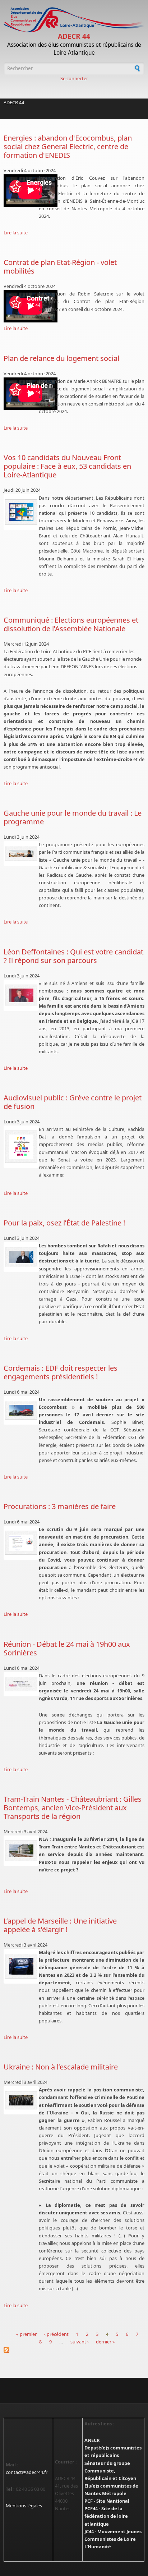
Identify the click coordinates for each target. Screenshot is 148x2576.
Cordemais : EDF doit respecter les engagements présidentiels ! (61, 1372)
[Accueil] (74, 20)
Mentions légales (24, 2506)
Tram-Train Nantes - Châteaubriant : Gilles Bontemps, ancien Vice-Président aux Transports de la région (73, 1808)
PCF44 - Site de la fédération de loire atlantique (106, 2516)
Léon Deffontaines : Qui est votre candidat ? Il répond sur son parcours (73, 956)
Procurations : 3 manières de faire (60, 1506)
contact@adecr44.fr (27, 2472)
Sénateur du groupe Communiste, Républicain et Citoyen (110, 2471)
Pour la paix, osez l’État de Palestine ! (64, 1223)
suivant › (80, 2342)
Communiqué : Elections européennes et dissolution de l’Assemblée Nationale (71, 624)
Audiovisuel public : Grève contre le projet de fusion (73, 1102)
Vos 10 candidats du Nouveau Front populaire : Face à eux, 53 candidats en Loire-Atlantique (67, 466)
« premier (26, 2334)
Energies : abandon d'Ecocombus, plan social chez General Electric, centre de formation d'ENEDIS (68, 146)
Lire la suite (16, 233)
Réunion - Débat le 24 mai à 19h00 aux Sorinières (67, 1648)
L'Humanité (98, 2547)
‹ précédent (56, 2334)
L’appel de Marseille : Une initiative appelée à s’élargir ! (60, 1925)
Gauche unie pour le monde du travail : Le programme (73, 817)
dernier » (105, 2342)
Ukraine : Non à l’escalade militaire (61, 2067)
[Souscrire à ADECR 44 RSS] (74, 2350)
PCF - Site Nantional (107, 2501)
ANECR (92, 2440)
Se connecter (74, 78)
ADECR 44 (74, 36)
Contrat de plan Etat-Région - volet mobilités (60, 267)
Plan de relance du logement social (61, 358)
